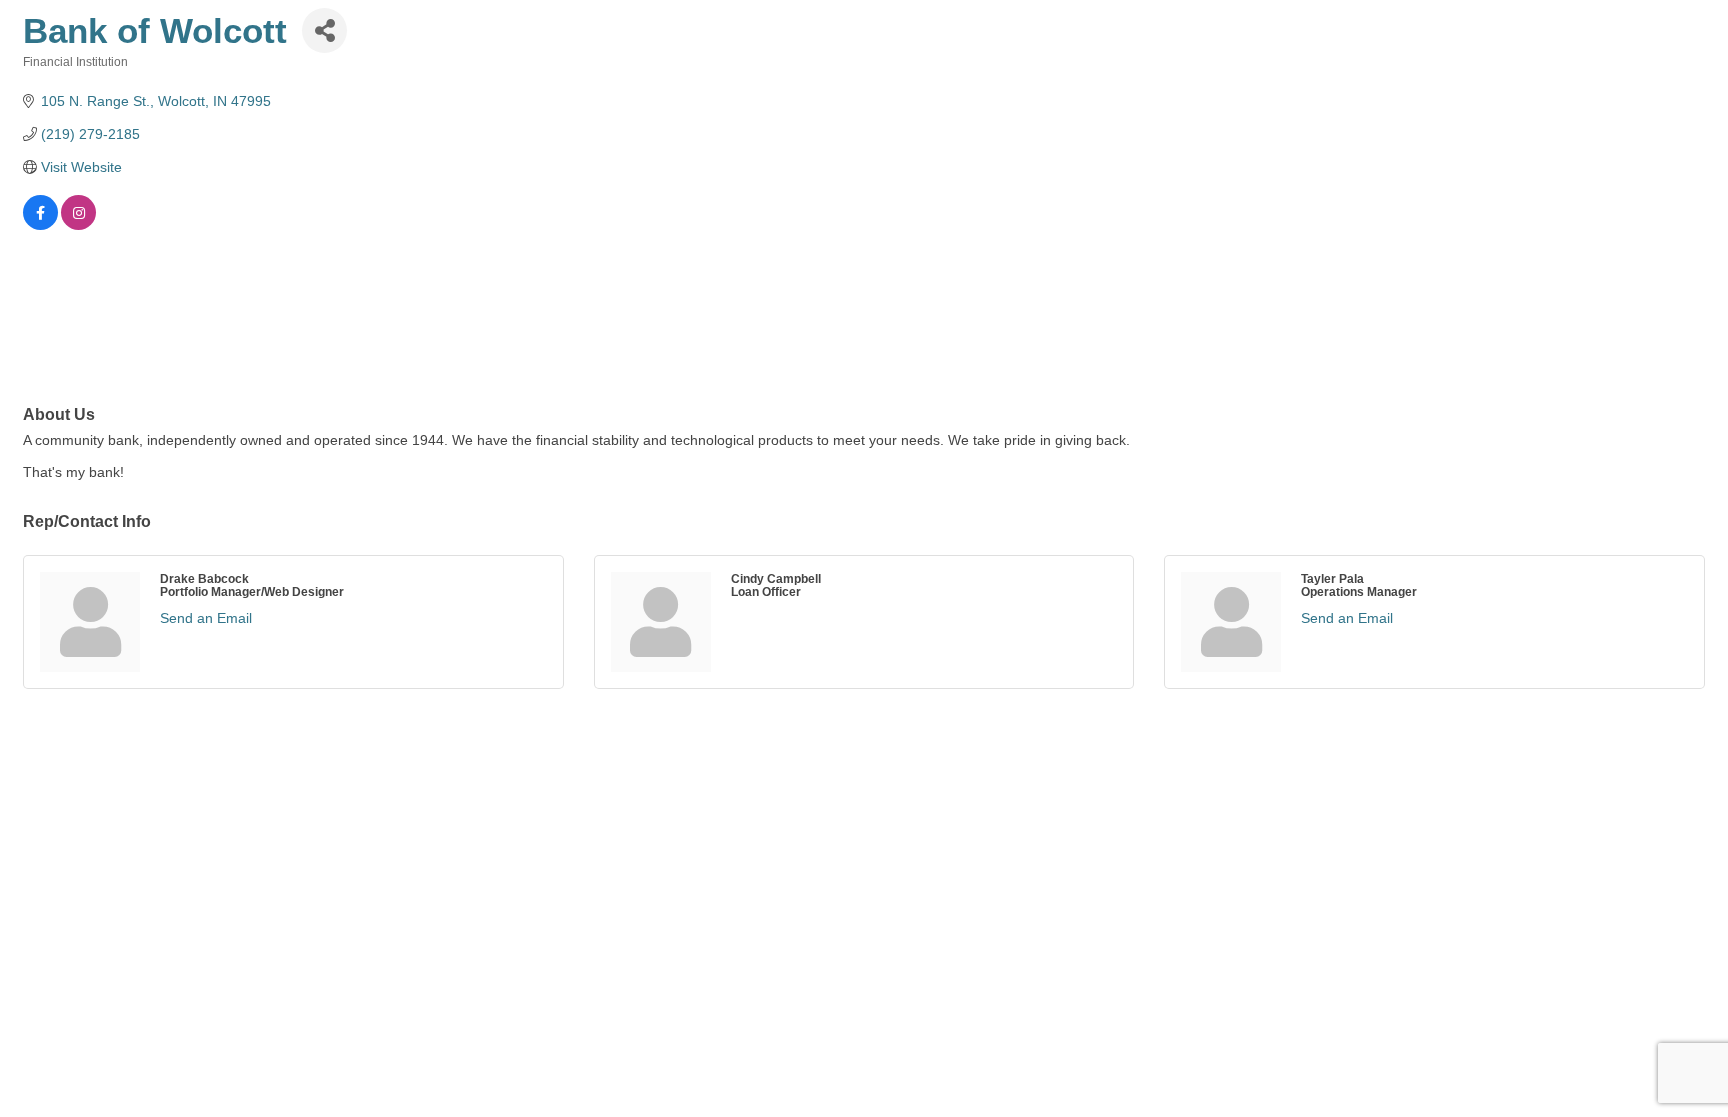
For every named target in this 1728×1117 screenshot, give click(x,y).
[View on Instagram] (78, 225)
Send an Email (206, 618)
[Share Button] (324, 30)
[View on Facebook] (40, 225)
